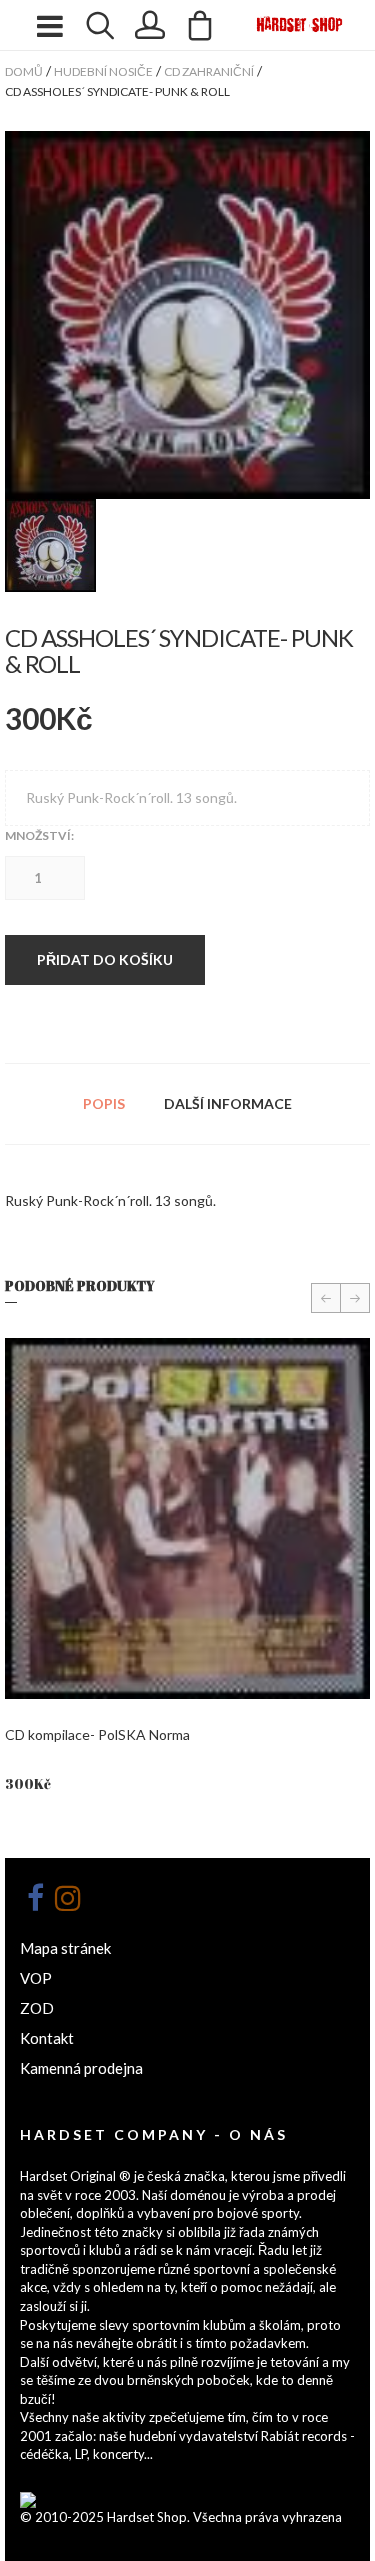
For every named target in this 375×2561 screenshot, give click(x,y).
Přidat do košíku (105, 959)
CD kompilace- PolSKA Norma (97, 1734)
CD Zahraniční (209, 71)
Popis (104, 1103)
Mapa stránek (65, 1948)
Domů (24, 71)
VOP (36, 1978)
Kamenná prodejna (81, 2068)
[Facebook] (35, 1898)
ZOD (37, 2008)
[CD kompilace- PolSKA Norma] (187, 1518)
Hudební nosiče (103, 71)
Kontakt (47, 2038)
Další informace (228, 1103)
